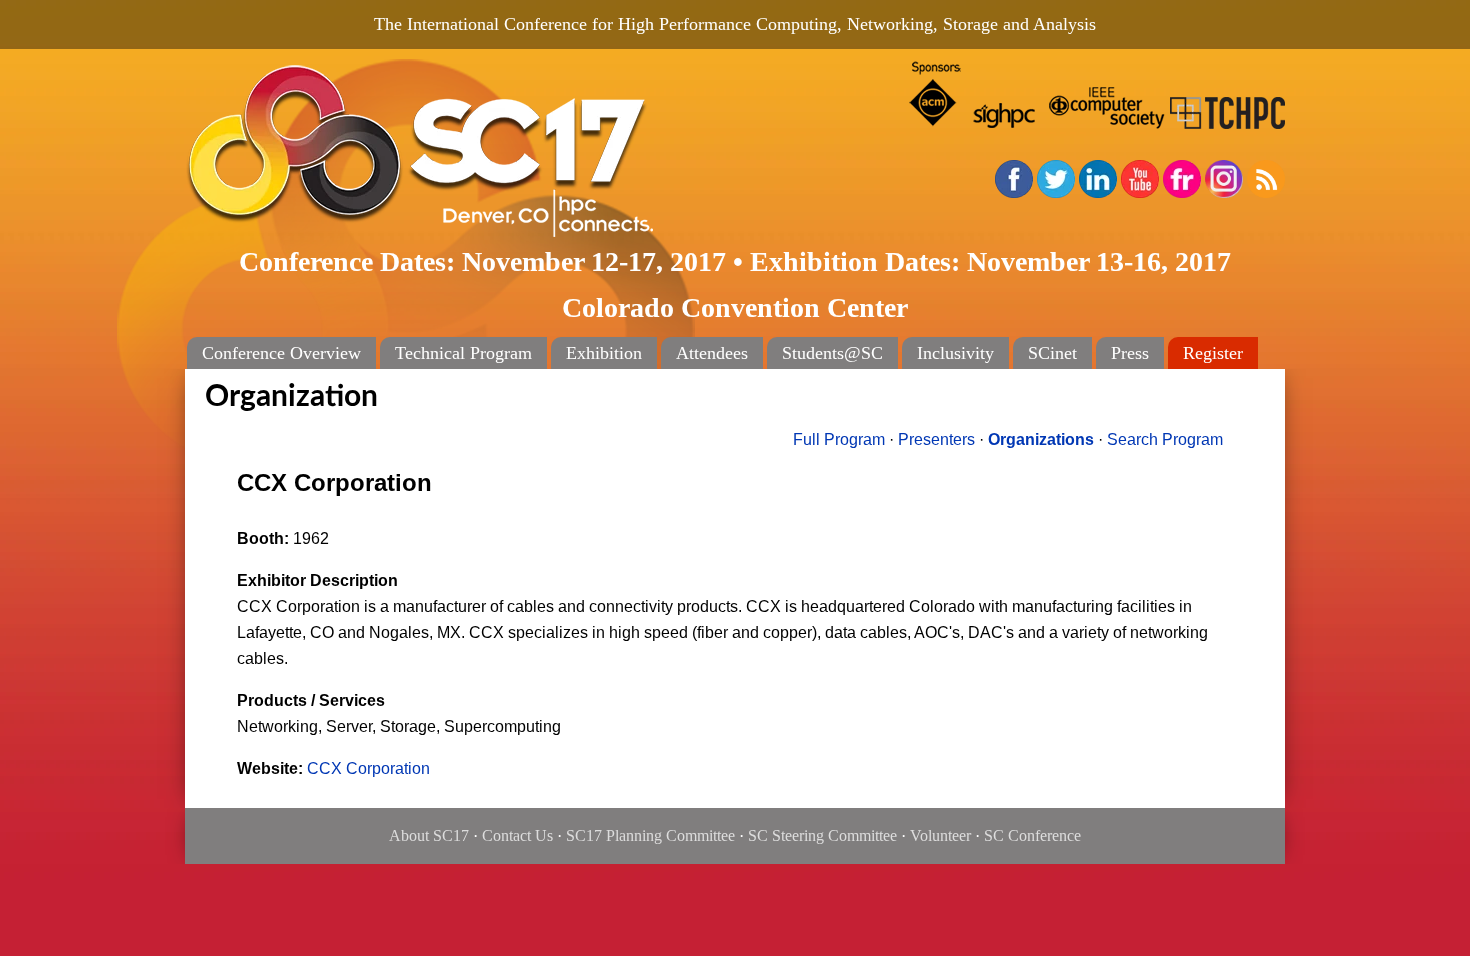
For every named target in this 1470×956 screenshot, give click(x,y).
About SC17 (429, 835)
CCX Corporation (368, 768)
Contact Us (517, 835)
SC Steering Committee (822, 835)
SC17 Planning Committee (650, 835)
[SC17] (485, 151)
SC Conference (1032, 835)
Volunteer (940, 835)
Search (1165, 439)
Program (839, 439)
